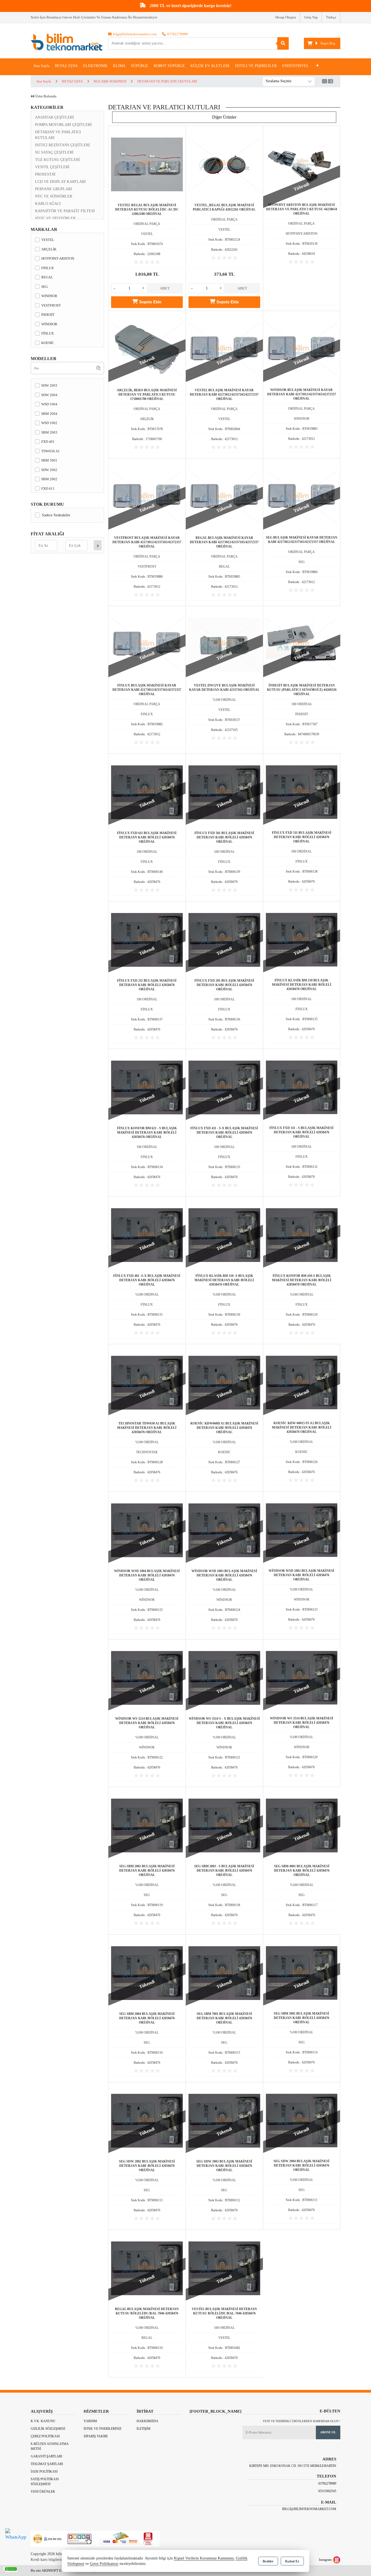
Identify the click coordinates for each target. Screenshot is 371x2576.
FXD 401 (48, 442)
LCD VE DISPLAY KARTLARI (60, 182)
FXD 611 (48, 489)
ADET (165, 288)
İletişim (144, 2429)
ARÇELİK (49, 249)
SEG (45, 287)
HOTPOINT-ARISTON (58, 258)
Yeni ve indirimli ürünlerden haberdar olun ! (301, 2421)
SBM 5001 (49, 460)
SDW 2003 (49, 385)
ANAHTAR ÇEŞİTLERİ (54, 117)
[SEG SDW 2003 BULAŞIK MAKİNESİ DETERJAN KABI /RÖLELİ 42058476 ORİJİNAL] (224, 2120)
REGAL (47, 277)
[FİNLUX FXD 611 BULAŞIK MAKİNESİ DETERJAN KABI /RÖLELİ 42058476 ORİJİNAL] (147, 792)
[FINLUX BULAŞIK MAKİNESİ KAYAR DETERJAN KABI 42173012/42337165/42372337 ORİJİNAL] (147, 644)
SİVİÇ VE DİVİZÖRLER (55, 218)
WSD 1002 (49, 423)
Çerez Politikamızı (104, 2564)
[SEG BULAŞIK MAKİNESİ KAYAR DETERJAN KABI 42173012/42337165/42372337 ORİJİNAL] (302, 496)
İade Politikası (44, 2472)
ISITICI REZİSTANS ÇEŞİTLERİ (62, 145)
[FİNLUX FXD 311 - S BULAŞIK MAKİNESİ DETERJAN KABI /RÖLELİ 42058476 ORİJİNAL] (302, 1087)
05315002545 (327, 2491)
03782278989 (327, 2483)
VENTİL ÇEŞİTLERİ (52, 167)
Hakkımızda (147, 2421)
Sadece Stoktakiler (56, 515)
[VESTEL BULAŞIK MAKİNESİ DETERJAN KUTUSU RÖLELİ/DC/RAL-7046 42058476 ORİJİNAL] (224, 2268)
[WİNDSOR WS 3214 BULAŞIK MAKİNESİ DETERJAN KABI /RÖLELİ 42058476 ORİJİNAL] (147, 1677)
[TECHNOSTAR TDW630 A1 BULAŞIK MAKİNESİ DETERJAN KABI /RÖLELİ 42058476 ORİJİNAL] (147, 1382)
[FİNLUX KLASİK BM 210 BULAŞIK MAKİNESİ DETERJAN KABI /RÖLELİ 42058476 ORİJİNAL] (302, 939)
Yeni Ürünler (43, 2492)
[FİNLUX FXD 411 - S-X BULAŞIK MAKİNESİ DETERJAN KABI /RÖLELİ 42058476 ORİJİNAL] (224, 1087)
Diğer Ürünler (224, 117)
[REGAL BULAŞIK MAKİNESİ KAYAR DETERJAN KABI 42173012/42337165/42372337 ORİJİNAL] (224, 496)
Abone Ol (328, 2432)
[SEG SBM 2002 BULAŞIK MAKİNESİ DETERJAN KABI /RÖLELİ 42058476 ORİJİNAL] (147, 1825)
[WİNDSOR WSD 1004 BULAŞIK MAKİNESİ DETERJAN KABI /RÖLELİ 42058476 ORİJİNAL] (147, 1530)
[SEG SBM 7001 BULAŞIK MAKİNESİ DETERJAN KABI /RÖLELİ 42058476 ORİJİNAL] (224, 1972)
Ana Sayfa (41, 66)
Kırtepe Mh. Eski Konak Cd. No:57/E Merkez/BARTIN (293, 2466)
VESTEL (48, 240)
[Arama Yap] (283, 43)
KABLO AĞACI (48, 204)
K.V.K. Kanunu (43, 2421)
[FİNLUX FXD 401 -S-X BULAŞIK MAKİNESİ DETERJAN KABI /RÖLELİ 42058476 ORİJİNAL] (147, 1234)
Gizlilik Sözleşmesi (48, 2429)
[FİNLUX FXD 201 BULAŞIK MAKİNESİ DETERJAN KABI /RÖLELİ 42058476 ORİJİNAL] (224, 939)
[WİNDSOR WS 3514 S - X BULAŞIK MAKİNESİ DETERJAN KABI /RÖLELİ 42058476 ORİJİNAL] (224, 1677)
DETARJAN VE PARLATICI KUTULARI (58, 135)
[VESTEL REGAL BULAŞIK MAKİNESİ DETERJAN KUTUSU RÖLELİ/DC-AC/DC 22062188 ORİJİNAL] (147, 164)
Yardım (90, 2421)
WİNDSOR (49, 324)
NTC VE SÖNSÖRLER (54, 196)
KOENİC (48, 343)
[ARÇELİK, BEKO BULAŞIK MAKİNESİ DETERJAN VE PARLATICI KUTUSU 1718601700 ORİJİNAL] (147, 349)
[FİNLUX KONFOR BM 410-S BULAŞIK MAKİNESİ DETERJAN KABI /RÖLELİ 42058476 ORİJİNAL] (302, 1234)
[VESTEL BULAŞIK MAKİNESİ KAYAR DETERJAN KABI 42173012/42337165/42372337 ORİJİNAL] (224, 349)
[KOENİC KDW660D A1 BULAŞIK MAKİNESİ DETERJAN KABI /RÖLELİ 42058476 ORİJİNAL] (224, 1382)
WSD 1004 (49, 404)
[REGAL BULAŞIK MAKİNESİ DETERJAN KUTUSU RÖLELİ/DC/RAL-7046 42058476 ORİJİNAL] (147, 2268)
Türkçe (331, 17)
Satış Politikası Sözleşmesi (45, 2482)
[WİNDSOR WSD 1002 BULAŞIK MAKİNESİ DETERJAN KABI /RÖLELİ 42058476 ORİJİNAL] (302, 1530)
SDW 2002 (49, 470)
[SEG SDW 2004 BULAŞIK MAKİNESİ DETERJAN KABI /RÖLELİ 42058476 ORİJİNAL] (302, 2120)
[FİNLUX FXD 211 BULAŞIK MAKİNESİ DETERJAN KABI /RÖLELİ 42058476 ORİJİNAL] (147, 939)
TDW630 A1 (51, 451)
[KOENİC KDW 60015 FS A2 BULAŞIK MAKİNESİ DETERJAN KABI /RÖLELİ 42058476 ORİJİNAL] (302, 1382)
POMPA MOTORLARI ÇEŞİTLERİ (63, 125)
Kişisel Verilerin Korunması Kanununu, (204, 2558)
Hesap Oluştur (286, 17)
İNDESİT (48, 315)
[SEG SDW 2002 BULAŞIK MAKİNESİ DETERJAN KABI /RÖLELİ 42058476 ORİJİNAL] (147, 2120)
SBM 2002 (49, 479)
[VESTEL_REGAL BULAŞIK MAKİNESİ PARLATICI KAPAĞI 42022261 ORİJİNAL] (224, 164)
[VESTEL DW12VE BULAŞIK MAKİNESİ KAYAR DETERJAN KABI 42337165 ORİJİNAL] (224, 644)
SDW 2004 (49, 395)
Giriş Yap (311, 17)
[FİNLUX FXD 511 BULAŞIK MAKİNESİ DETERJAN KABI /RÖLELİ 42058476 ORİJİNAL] (302, 792)
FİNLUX (48, 333)
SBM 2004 (49, 414)
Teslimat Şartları (47, 2464)
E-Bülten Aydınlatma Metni (50, 2446)
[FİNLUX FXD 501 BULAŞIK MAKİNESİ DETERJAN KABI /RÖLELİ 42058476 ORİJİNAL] (224, 792)
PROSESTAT (45, 174)
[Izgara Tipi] (325, 82)
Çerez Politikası (45, 2436)
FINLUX (48, 268)
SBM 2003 (49, 432)
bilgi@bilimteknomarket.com (309, 2509)
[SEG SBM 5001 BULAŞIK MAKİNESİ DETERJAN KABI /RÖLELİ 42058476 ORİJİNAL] (302, 1972)
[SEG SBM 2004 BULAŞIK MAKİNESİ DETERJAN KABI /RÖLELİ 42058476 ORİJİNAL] (147, 1972)
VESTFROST (51, 305)
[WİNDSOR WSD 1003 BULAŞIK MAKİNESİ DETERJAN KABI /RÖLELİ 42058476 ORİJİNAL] (224, 1530)
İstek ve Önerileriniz (103, 2429)
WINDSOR (49, 296)
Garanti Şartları (46, 2456)
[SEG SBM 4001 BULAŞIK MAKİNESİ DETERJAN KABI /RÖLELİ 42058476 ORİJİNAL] (302, 1825)
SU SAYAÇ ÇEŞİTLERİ (54, 152)
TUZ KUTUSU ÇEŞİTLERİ (57, 160)
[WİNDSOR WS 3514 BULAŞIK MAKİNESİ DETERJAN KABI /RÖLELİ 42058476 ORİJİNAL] (302, 1677)
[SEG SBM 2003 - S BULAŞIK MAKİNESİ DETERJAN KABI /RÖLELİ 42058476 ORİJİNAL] (224, 1825)
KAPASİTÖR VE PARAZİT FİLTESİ (65, 211)
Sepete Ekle (150, 302)
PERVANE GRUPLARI (54, 189)
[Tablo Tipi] (331, 82)
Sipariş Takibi (96, 2436)
